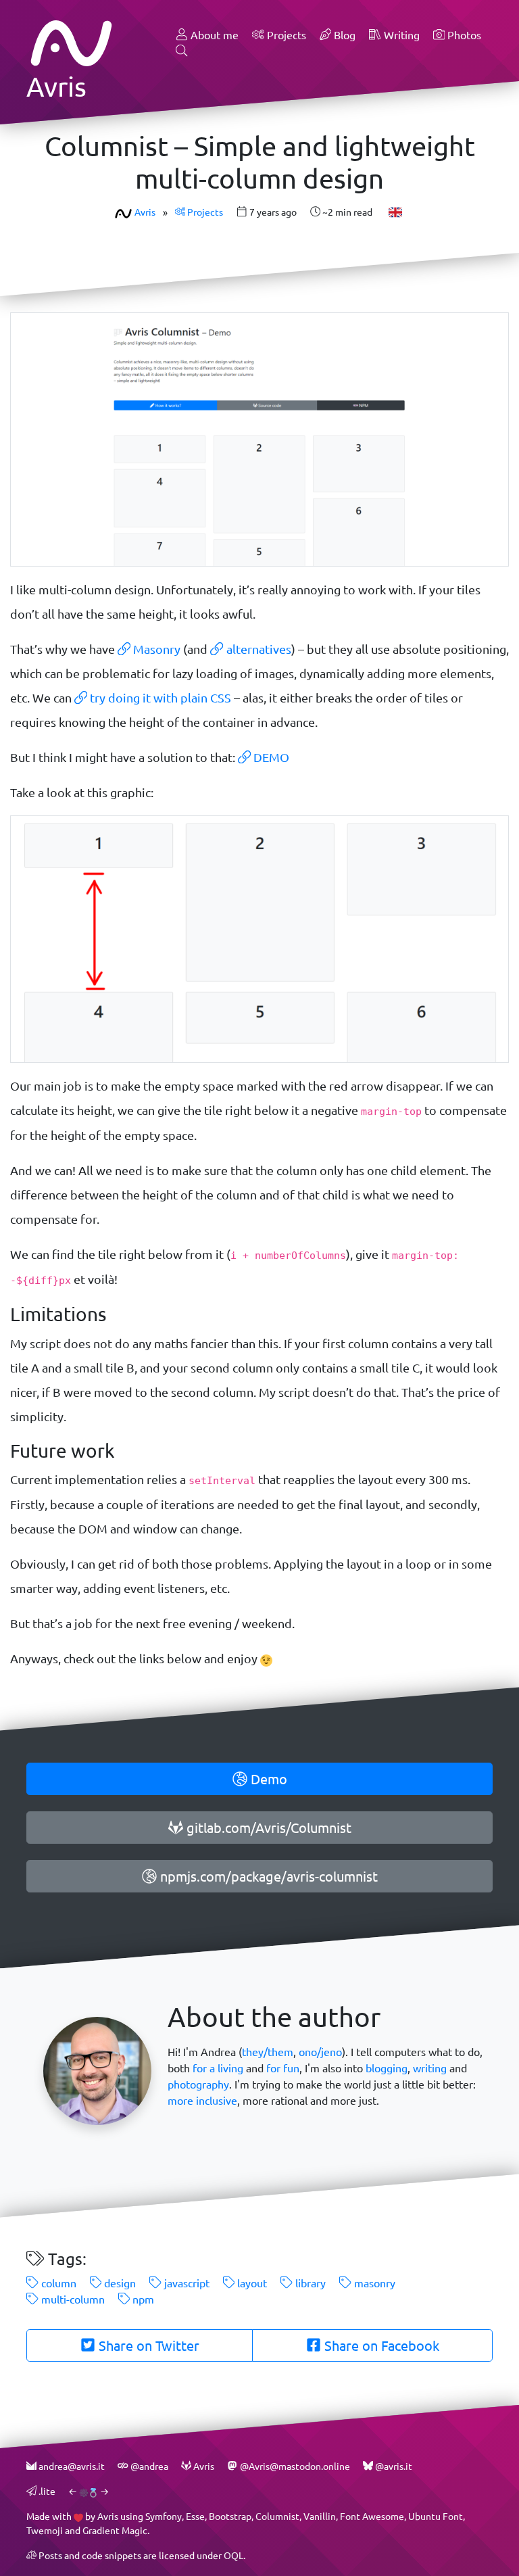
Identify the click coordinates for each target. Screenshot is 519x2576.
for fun (283, 2068)
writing (430, 2068)
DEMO (270, 757)
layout (251, 2283)
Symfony (164, 2516)
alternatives (257, 649)
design (119, 2283)
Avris (145, 212)
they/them (268, 2052)
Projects (285, 35)
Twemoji (45, 2530)
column (57, 2283)
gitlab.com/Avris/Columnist (267, 1828)
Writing (400, 35)
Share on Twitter (147, 2345)
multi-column (72, 2299)
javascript (186, 2283)
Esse (195, 2516)
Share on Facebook (380, 2345)
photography (198, 2084)
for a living (218, 2068)
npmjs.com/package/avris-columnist (267, 1876)
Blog (343, 35)
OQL (233, 2555)
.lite (46, 2491)
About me (213, 35)
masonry (373, 2283)
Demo (267, 1779)
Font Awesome (372, 2516)
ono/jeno (320, 2052)
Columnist (277, 2516)
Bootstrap (230, 2516)
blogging (387, 2068)
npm (142, 2299)
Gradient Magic (115, 2530)
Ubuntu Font (436, 2516)
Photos (463, 35)
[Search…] (182, 51)
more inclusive (202, 2100)
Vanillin (320, 2516)
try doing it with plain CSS (159, 698)
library (309, 2283)
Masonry (155, 649)
